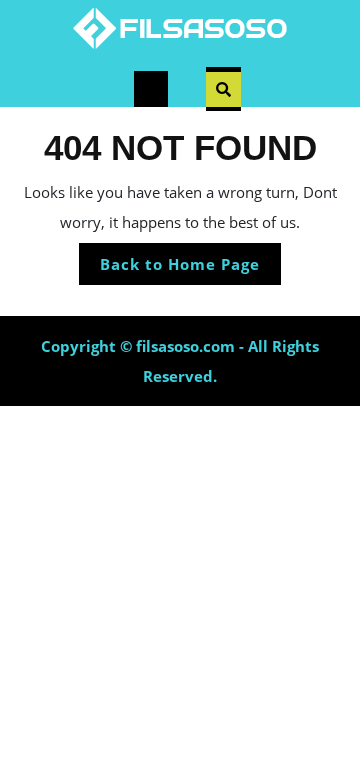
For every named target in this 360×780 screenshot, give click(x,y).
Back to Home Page (190, 269)
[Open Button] (151, 89)
